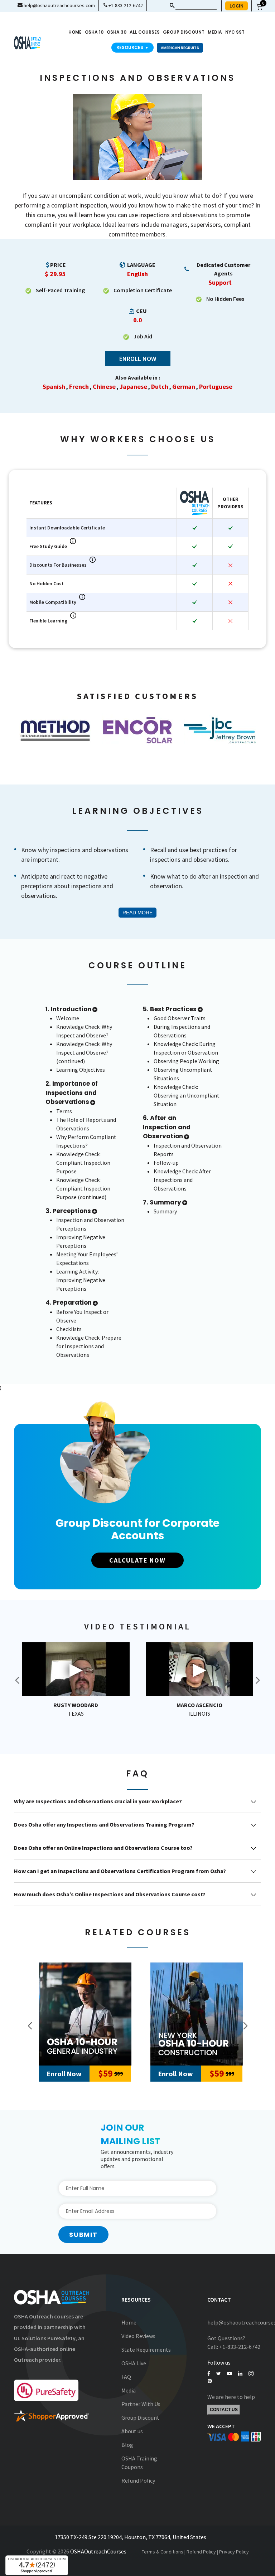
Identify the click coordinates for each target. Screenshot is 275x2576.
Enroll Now (138, 359)
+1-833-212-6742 (125, 5)
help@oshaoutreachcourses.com (59, 5)
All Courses (145, 32)
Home (75, 32)
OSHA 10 (94, 32)
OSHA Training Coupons (139, 2463)
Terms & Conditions (163, 2552)
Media (129, 2390)
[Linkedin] (240, 2374)
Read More (137, 913)
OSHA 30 (117, 32)
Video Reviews (138, 2336)
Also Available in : (138, 377)
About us (132, 2431)
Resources (132, 47)
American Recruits (180, 48)
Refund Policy (138, 2480)
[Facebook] (209, 2374)
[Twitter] (219, 2374)
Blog (127, 2445)
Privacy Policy (234, 2552)
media (215, 32)
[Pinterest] (210, 2381)
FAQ (126, 2377)
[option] (55, 730)
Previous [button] (30, 2026)
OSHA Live (134, 2363)
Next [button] (257, 1680)
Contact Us (224, 2410)
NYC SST (235, 32)
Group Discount (184, 32)
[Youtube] (230, 2374)
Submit (83, 2235)
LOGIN (237, 6)
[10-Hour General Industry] (85, 2014)
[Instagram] (251, 2374)
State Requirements (146, 2350)
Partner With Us (141, 2404)
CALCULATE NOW (137, 1560)
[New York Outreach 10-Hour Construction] (197, 2014)
